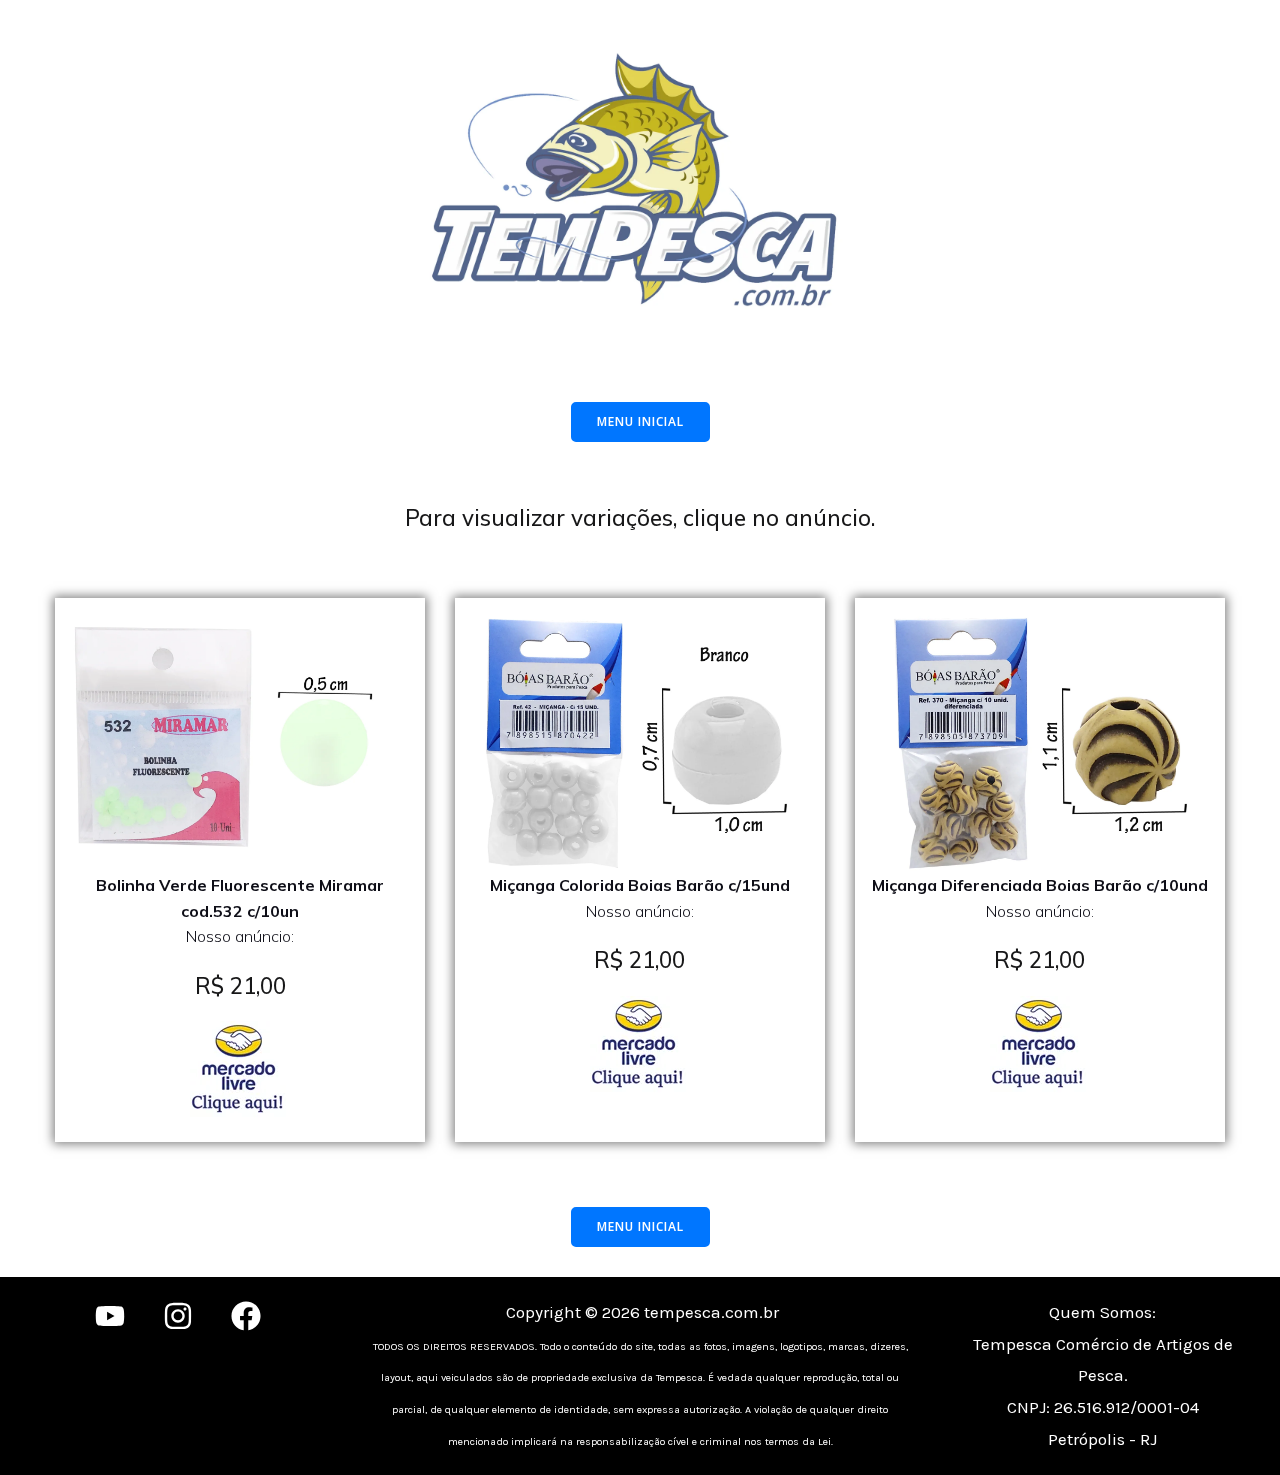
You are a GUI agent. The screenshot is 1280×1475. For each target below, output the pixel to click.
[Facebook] (246, 1316)
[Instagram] (178, 1316)
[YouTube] (110, 1316)
